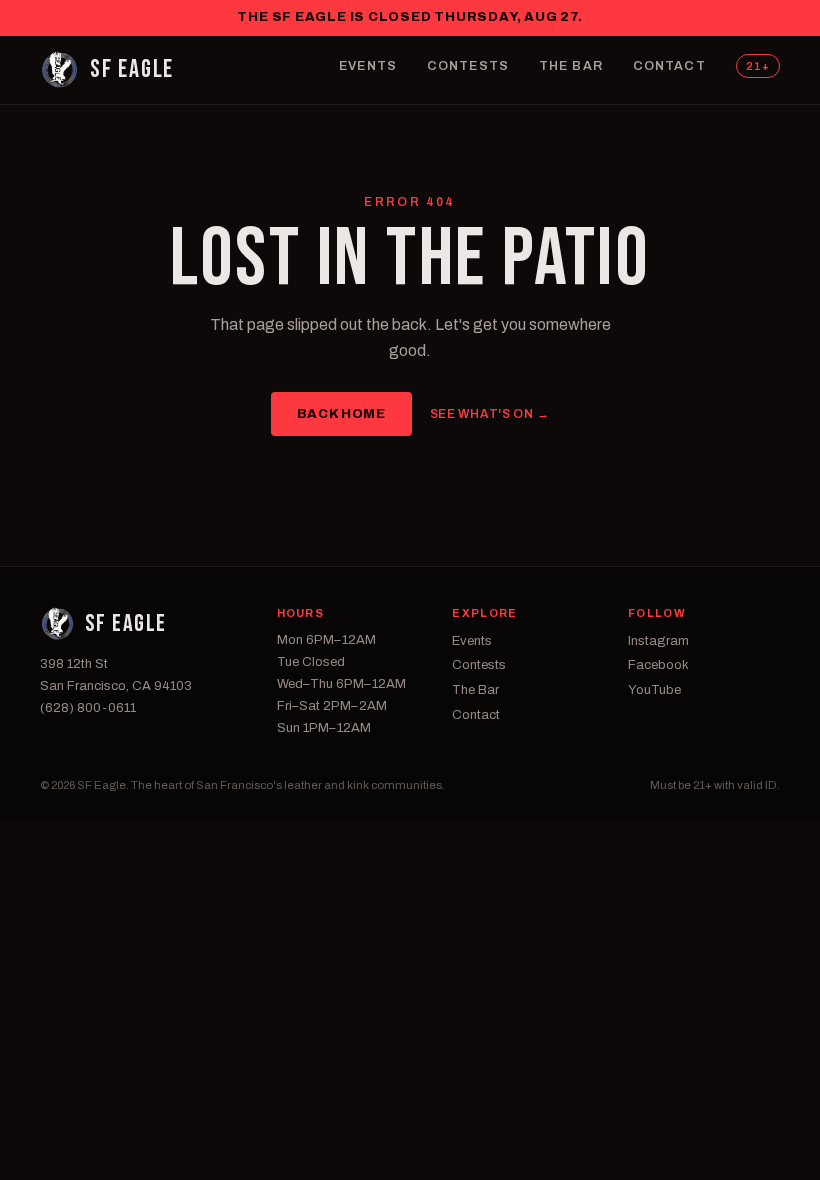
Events (368, 66)
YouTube (654, 690)
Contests (468, 66)
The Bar (571, 66)
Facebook (658, 665)
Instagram (658, 641)
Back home (341, 414)
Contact (669, 66)
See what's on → (490, 414)
